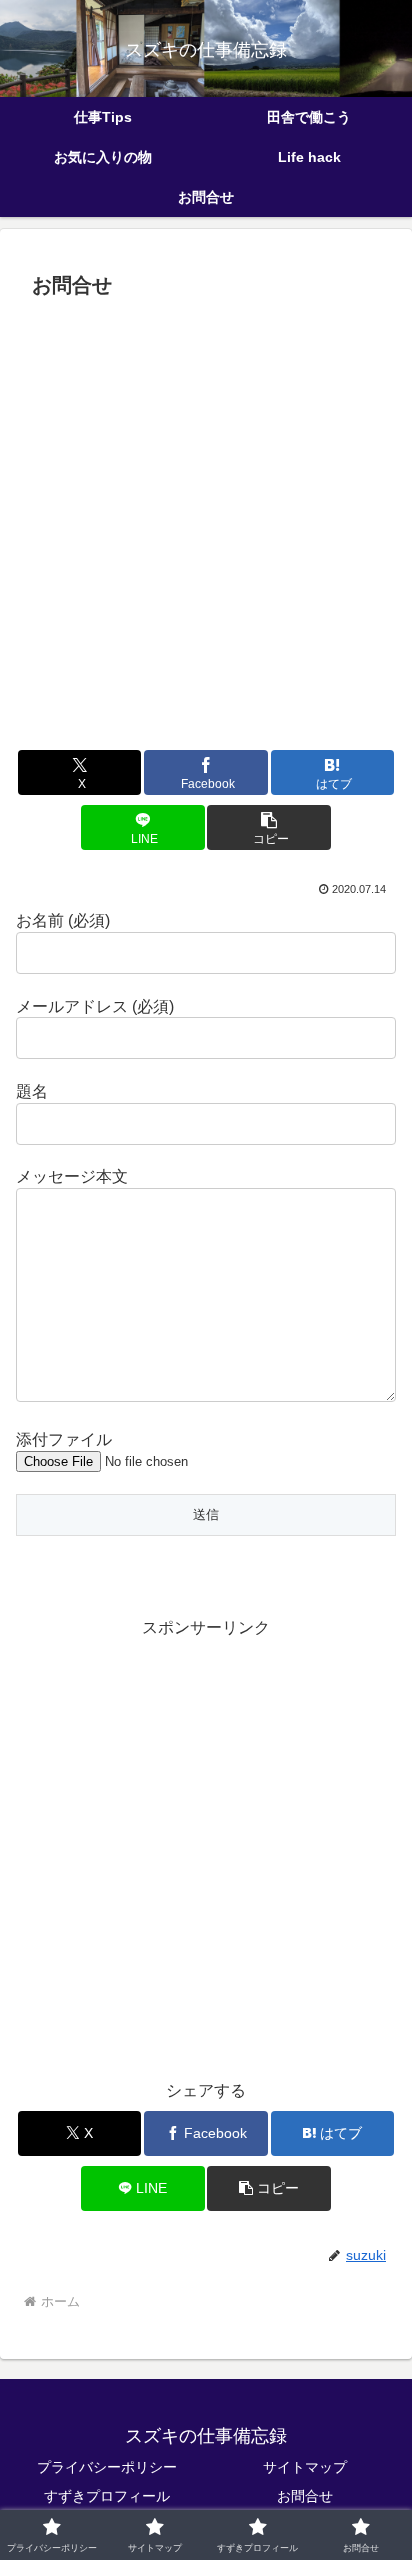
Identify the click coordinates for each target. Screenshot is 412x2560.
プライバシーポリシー (107, 2467)
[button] (269, 827)
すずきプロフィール (107, 2496)
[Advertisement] (206, 522)
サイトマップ (305, 2467)
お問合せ (305, 2496)
